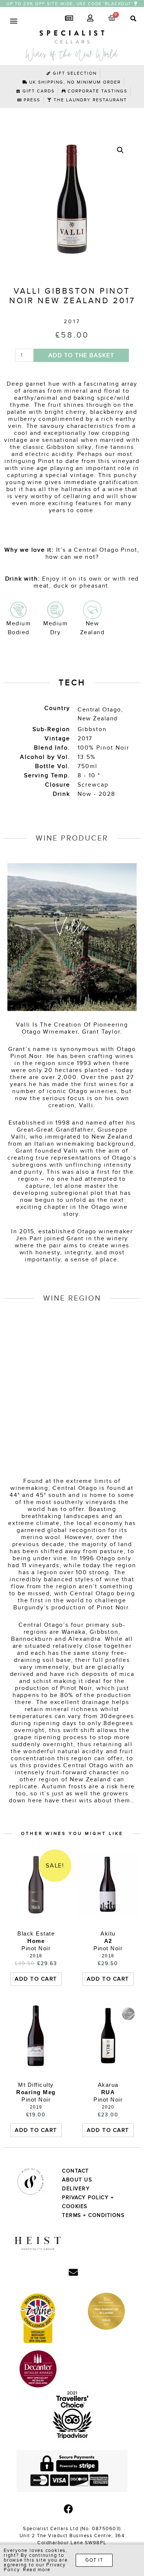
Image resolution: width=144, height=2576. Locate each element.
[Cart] (112, 18)
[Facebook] (69, 2509)
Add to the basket (81, 355)
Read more (37, 2570)
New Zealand (98, 719)
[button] (72, 4)
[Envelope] (73, 2272)
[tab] (130, 19)
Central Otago (99, 710)
